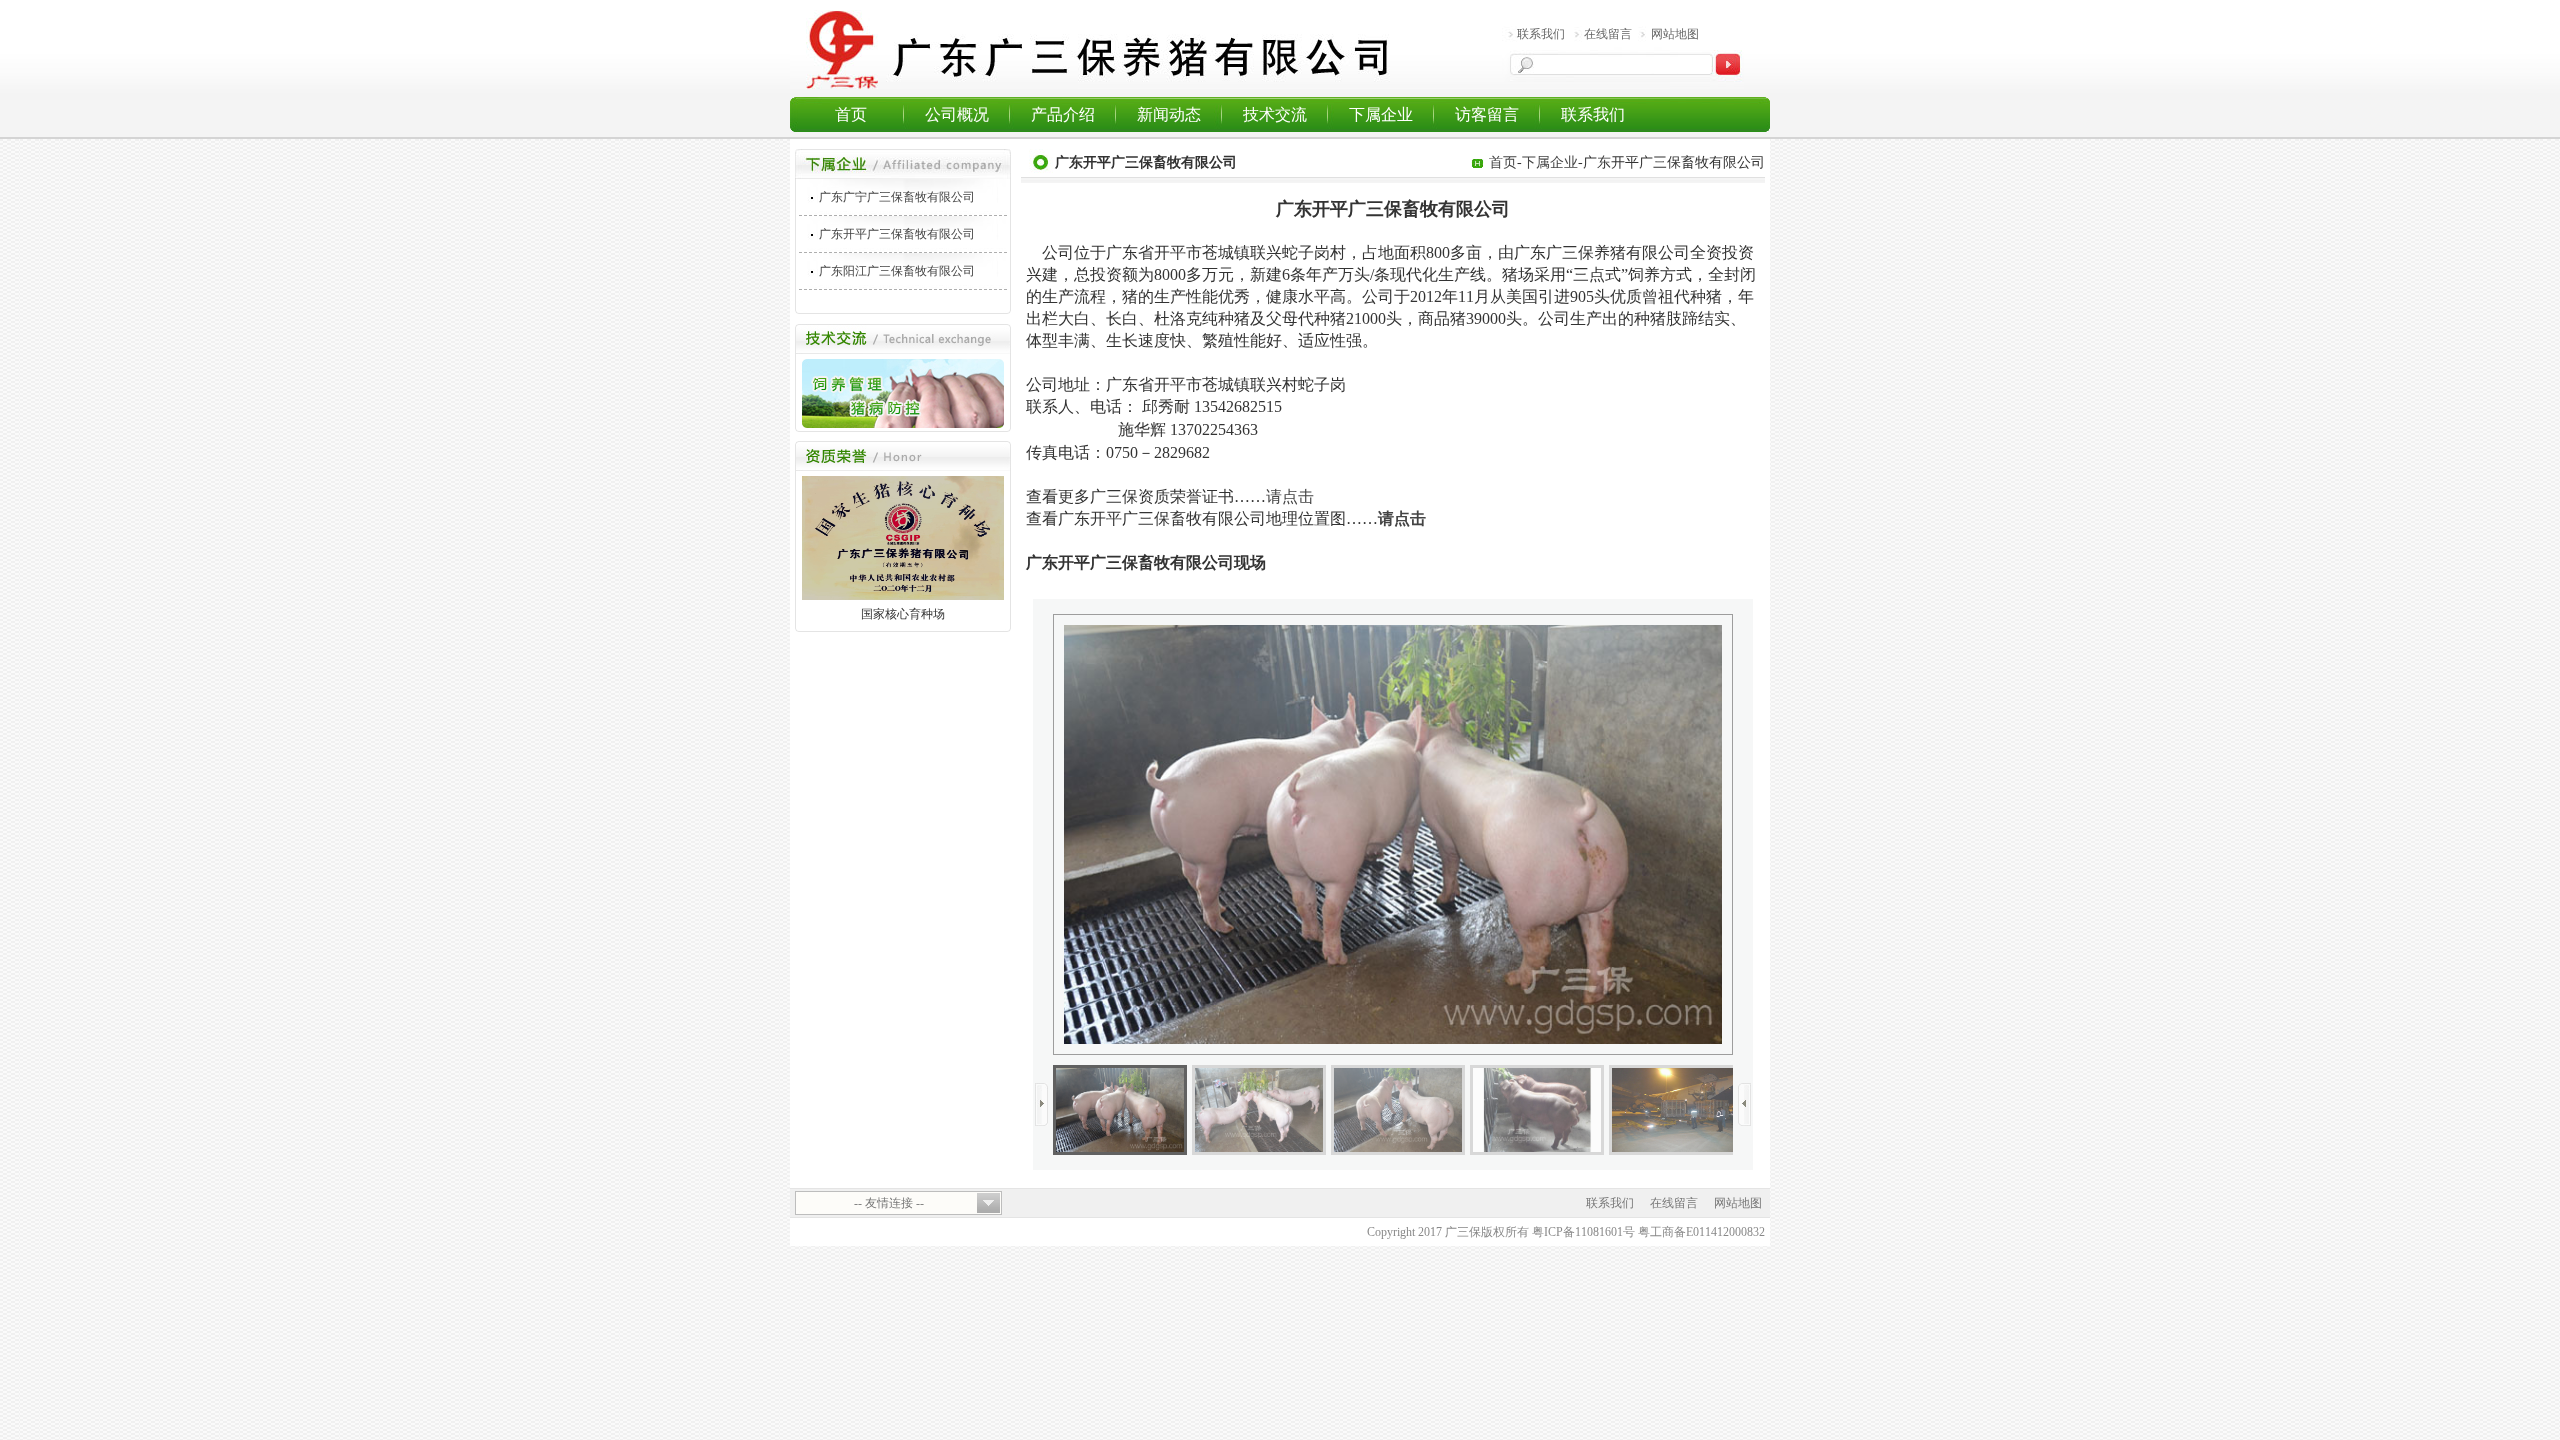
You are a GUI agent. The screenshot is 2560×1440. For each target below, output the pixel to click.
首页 (851, 114)
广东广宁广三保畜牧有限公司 (897, 197)
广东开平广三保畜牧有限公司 (897, 234)
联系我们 (1541, 34)
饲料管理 (847, 382)
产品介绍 (1063, 114)
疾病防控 (885, 410)
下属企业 (1381, 114)
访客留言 (1487, 114)
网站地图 (1675, 34)
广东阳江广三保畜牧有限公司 (897, 271)
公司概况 (957, 114)
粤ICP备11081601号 (1583, 1232)
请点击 (1290, 496)
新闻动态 (1169, 114)
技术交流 (1275, 114)
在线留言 (1608, 34)
